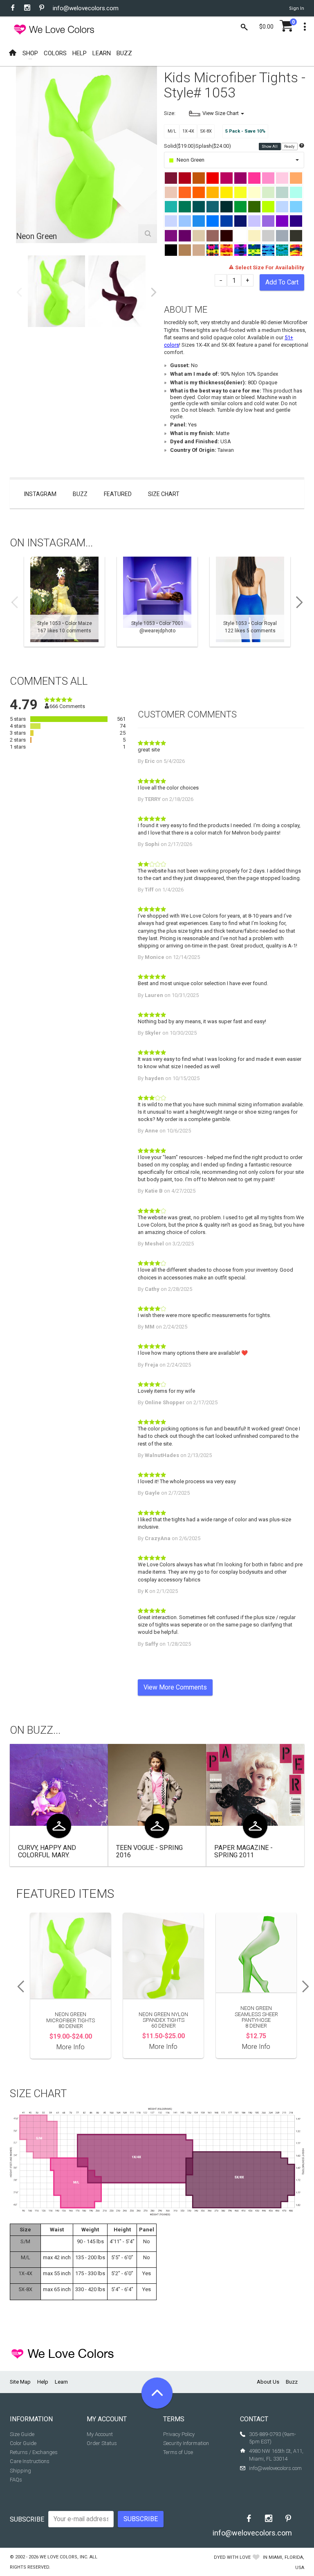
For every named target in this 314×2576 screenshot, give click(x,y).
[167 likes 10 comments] (64, 602)
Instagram (40, 494)
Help (43, 2382)
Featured (118, 494)
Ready (290, 147)
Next (154, 292)
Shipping (20, 2471)
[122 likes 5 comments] (250, 602)
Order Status (102, 2443)
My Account (100, 2434)
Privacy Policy (179, 2434)
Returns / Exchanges (34, 2452)
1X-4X (188, 131)
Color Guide (23, 2443)
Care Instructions (30, 2461)
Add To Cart (282, 282)
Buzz (80, 494)
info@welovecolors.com (86, 8)
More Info (71, 2047)
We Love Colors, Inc (63, 2557)
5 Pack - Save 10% (245, 131)
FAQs (16, 2480)
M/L (172, 131)
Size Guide (22, 2434)
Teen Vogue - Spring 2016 (149, 1851)
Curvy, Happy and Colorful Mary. (47, 1851)
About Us (268, 2382)
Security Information (186, 2443)
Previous (19, 292)
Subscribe (27, 2519)
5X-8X (206, 131)
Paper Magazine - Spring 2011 (243, 1851)
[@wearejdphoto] (157, 602)
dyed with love (232, 2557)
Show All (270, 147)
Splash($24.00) (213, 146)
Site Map (20, 2382)
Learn (61, 2382)
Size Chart (164, 494)
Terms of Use (178, 2452)
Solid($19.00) (180, 146)
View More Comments (175, 1687)
